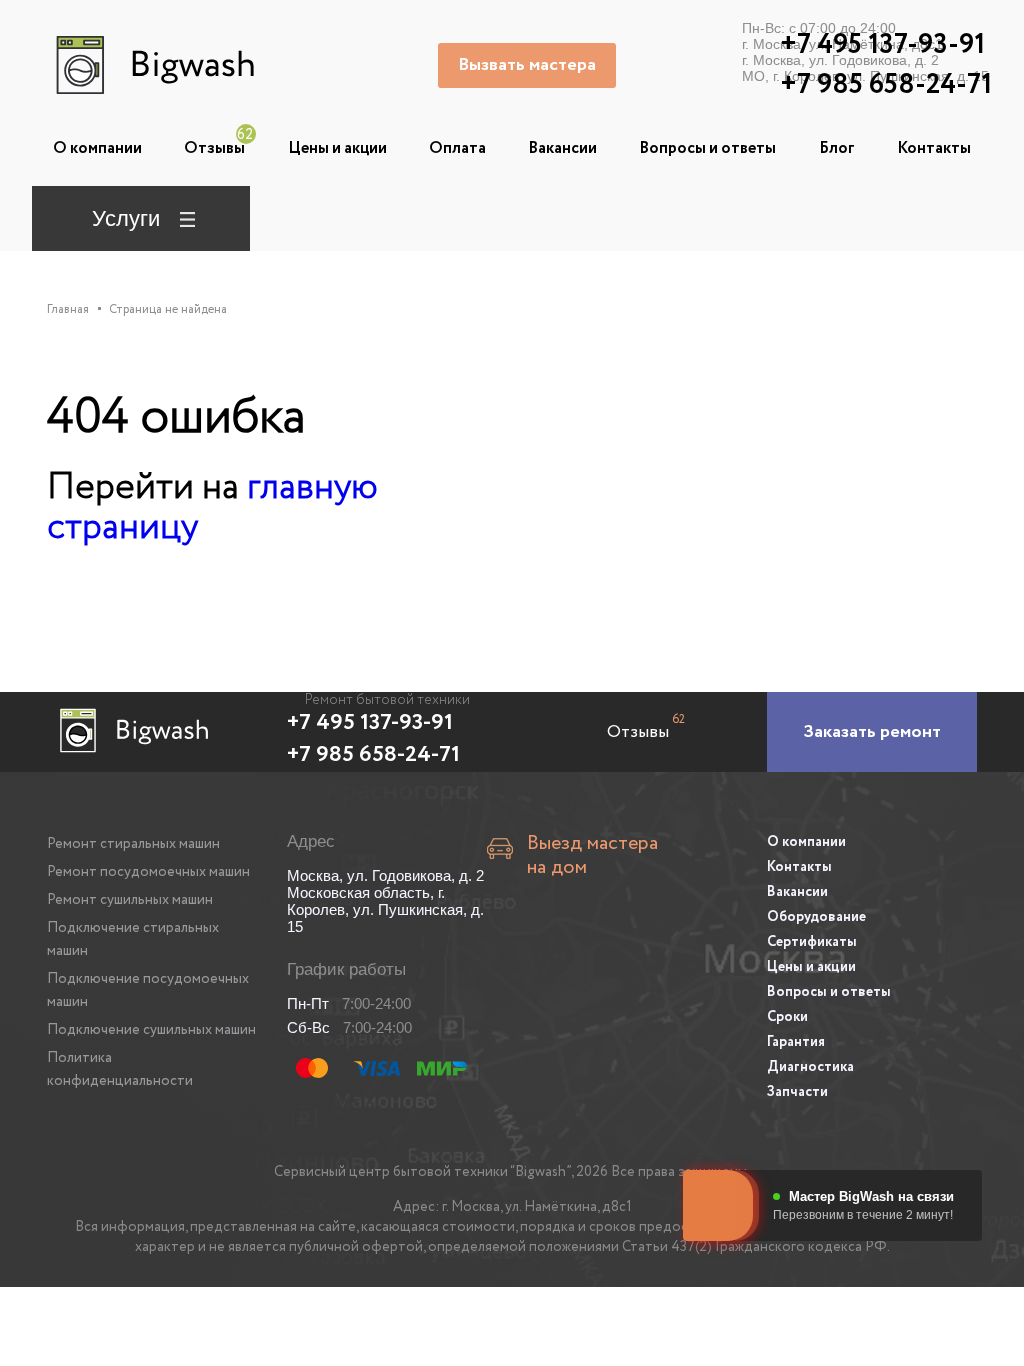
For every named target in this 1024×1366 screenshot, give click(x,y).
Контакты (934, 148)
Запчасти (797, 1092)
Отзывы (214, 148)
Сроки (787, 1017)
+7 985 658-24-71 (373, 755)
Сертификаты (812, 942)
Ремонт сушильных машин (130, 900)
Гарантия (796, 1042)
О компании (97, 148)
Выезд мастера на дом (592, 856)
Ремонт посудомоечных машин (148, 872)
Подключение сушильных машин (151, 1030)
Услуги (126, 218)
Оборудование (816, 917)
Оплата (457, 148)
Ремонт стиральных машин (133, 844)
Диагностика (810, 1067)
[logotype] (152, 65)
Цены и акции (337, 148)
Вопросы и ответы (707, 148)
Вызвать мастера (527, 65)
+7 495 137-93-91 (370, 723)
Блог (837, 148)
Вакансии (562, 148)
